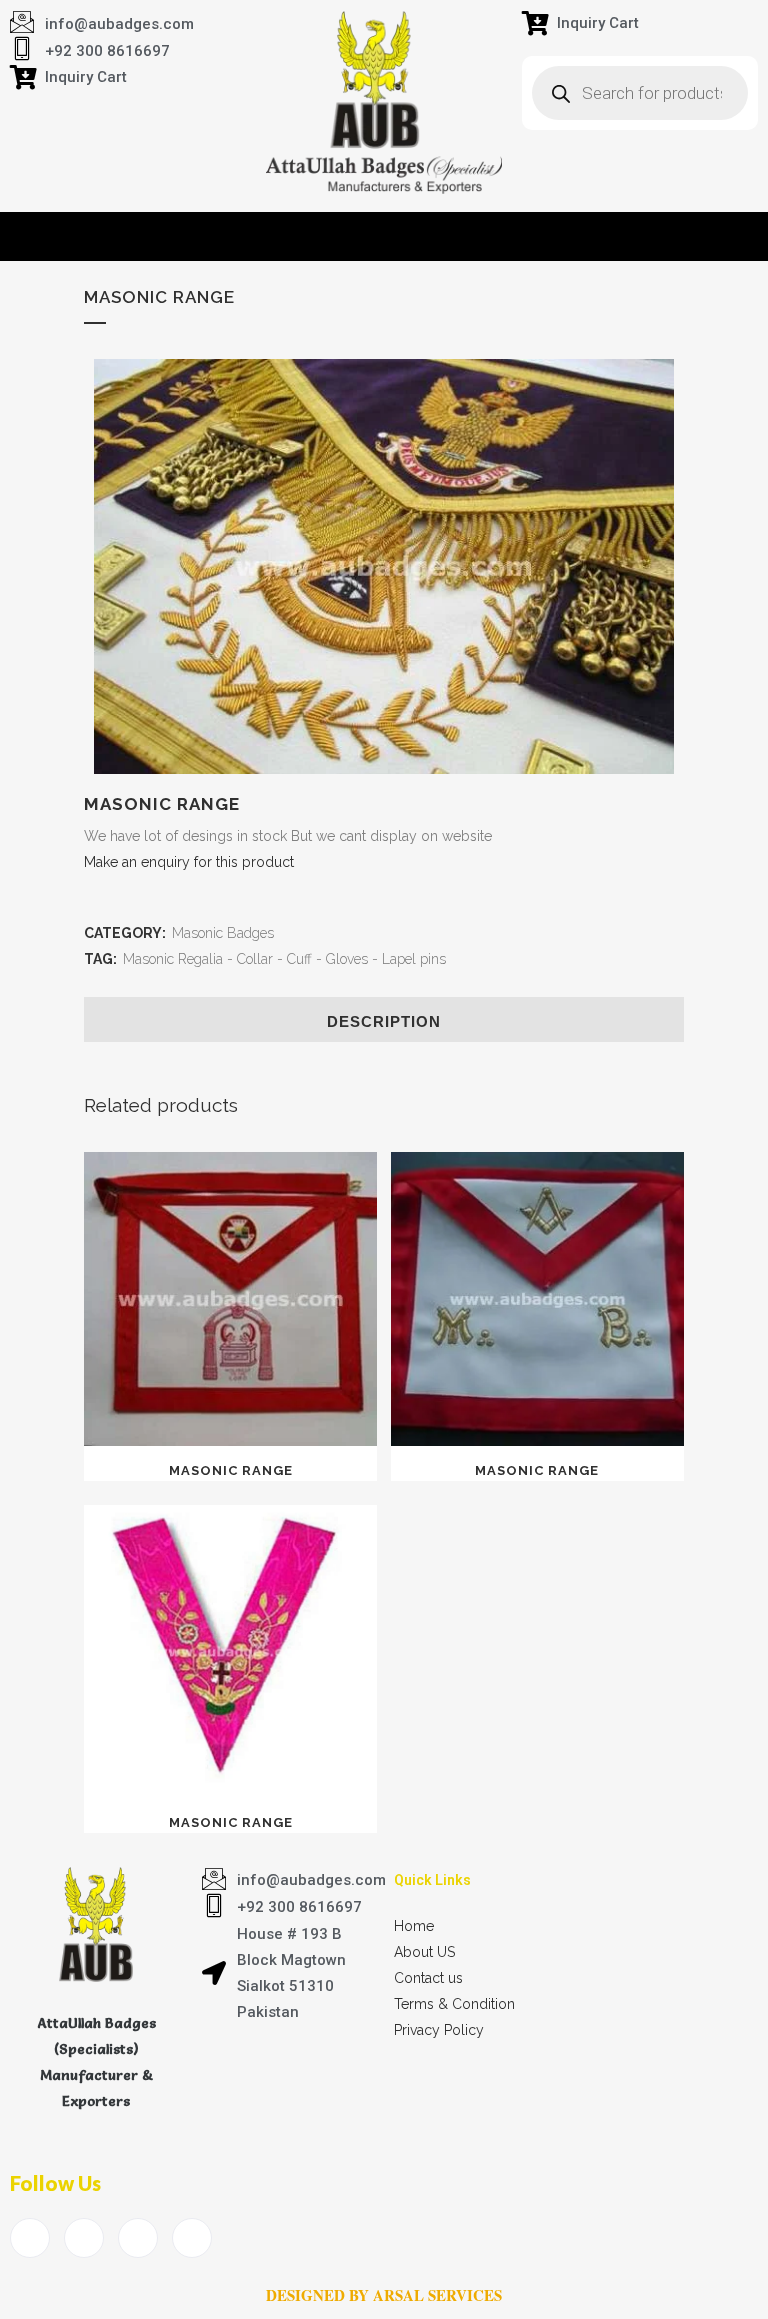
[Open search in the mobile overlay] (640, 93)
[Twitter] (84, 2238)
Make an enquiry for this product (189, 862)
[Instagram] (192, 2238)
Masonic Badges (223, 933)
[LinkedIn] (138, 2238)
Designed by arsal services (384, 2295)
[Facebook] (30, 2238)
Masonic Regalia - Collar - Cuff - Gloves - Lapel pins (284, 959)
